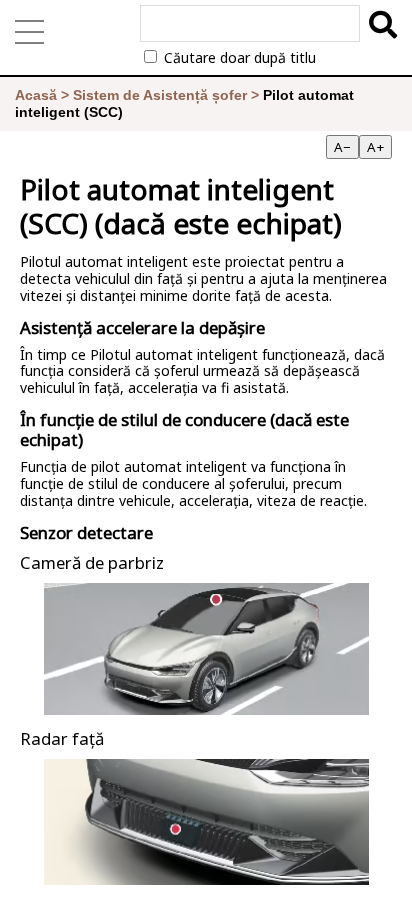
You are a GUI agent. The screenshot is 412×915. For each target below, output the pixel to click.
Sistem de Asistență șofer (160, 95)
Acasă (36, 95)
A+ (375, 147)
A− (342, 147)
